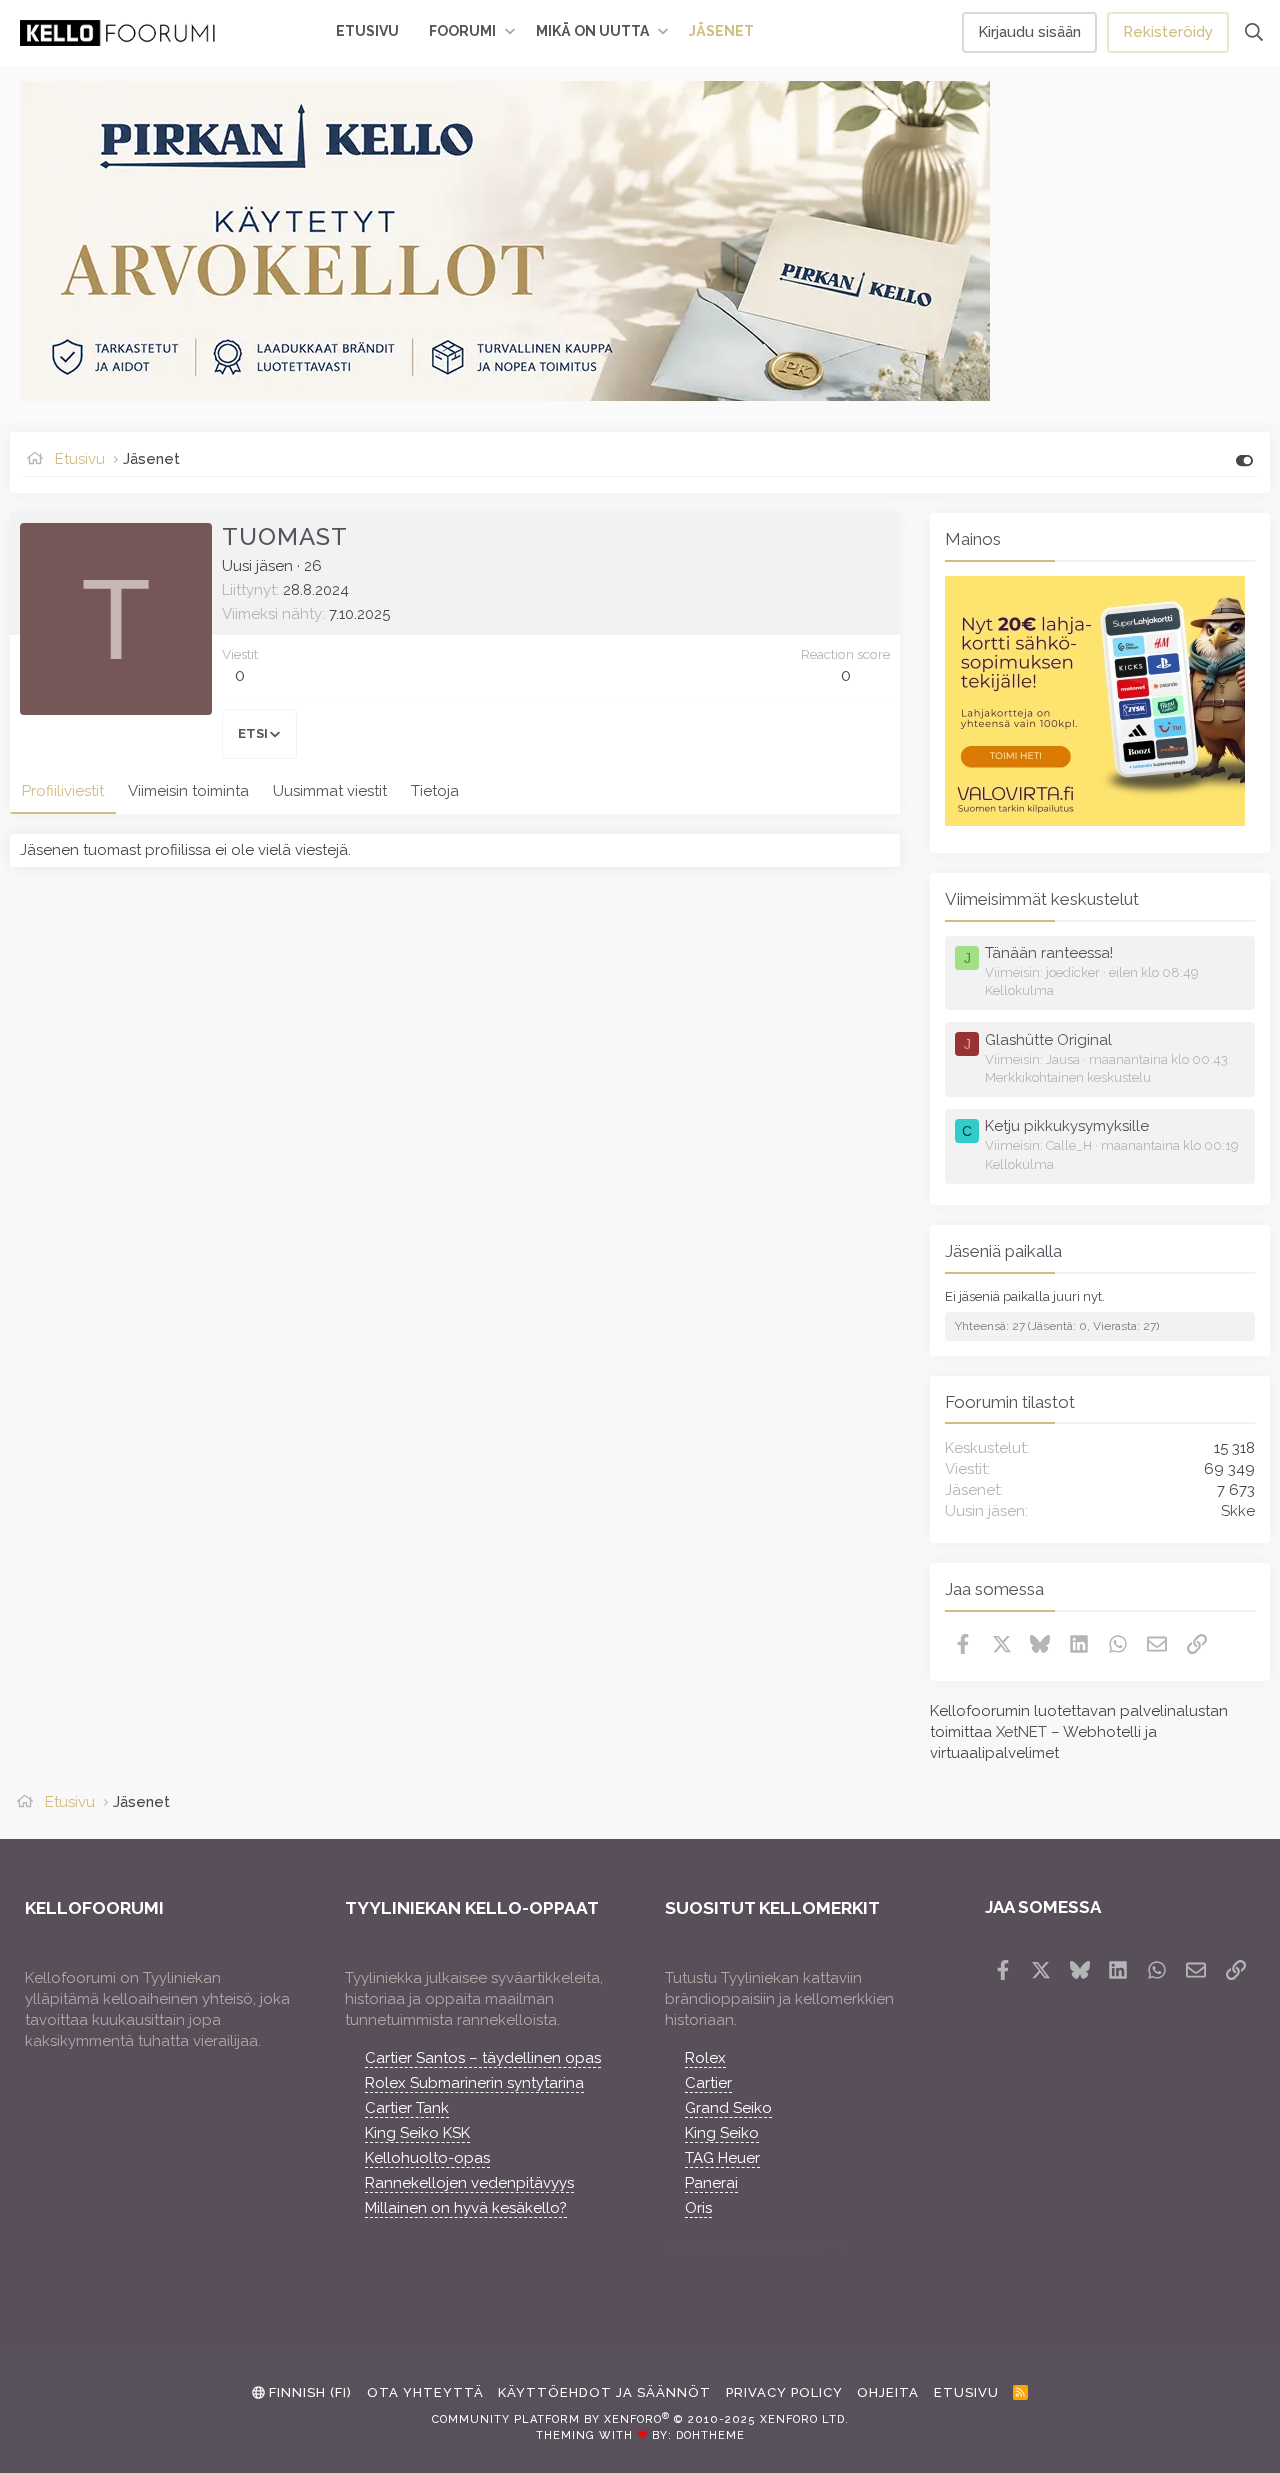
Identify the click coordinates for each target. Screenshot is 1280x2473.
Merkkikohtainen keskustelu (1068, 1077)
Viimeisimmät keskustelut (1042, 899)
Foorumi (462, 31)
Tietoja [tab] (435, 791)
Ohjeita (888, 2392)
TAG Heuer (722, 2158)
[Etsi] (1254, 32)
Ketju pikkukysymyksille (1067, 1126)
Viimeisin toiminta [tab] (188, 791)
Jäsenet (721, 31)
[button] (509, 32)
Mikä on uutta (592, 31)
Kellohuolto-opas (427, 2158)
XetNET (1021, 1732)
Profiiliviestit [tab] (63, 791)
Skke (1238, 1511)
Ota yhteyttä (425, 2392)
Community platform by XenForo (640, 2419)
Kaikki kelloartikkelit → (754, 2246)
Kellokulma (1019, 990)
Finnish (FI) (308, 2392)
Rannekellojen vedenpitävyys (469, 2183)
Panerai (711, 2183)
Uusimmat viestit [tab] (330, 791)
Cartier (708, 2083)
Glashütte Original (1048, 1040)
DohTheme (710, 2435)
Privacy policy (784, 2392)
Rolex (705, 2058)
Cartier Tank (407, 2108)
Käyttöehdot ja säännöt (604, 2392)
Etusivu (367, 31)
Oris (698, 2208)
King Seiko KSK (417, 2133)
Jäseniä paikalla (1003, 1251)
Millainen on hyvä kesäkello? (466, 2208)
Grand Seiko (728, 2108)
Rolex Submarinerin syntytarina (474, 2083)
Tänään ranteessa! (1049, 953)
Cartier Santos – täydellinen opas (483, 2058)
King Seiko (722, 2133)
